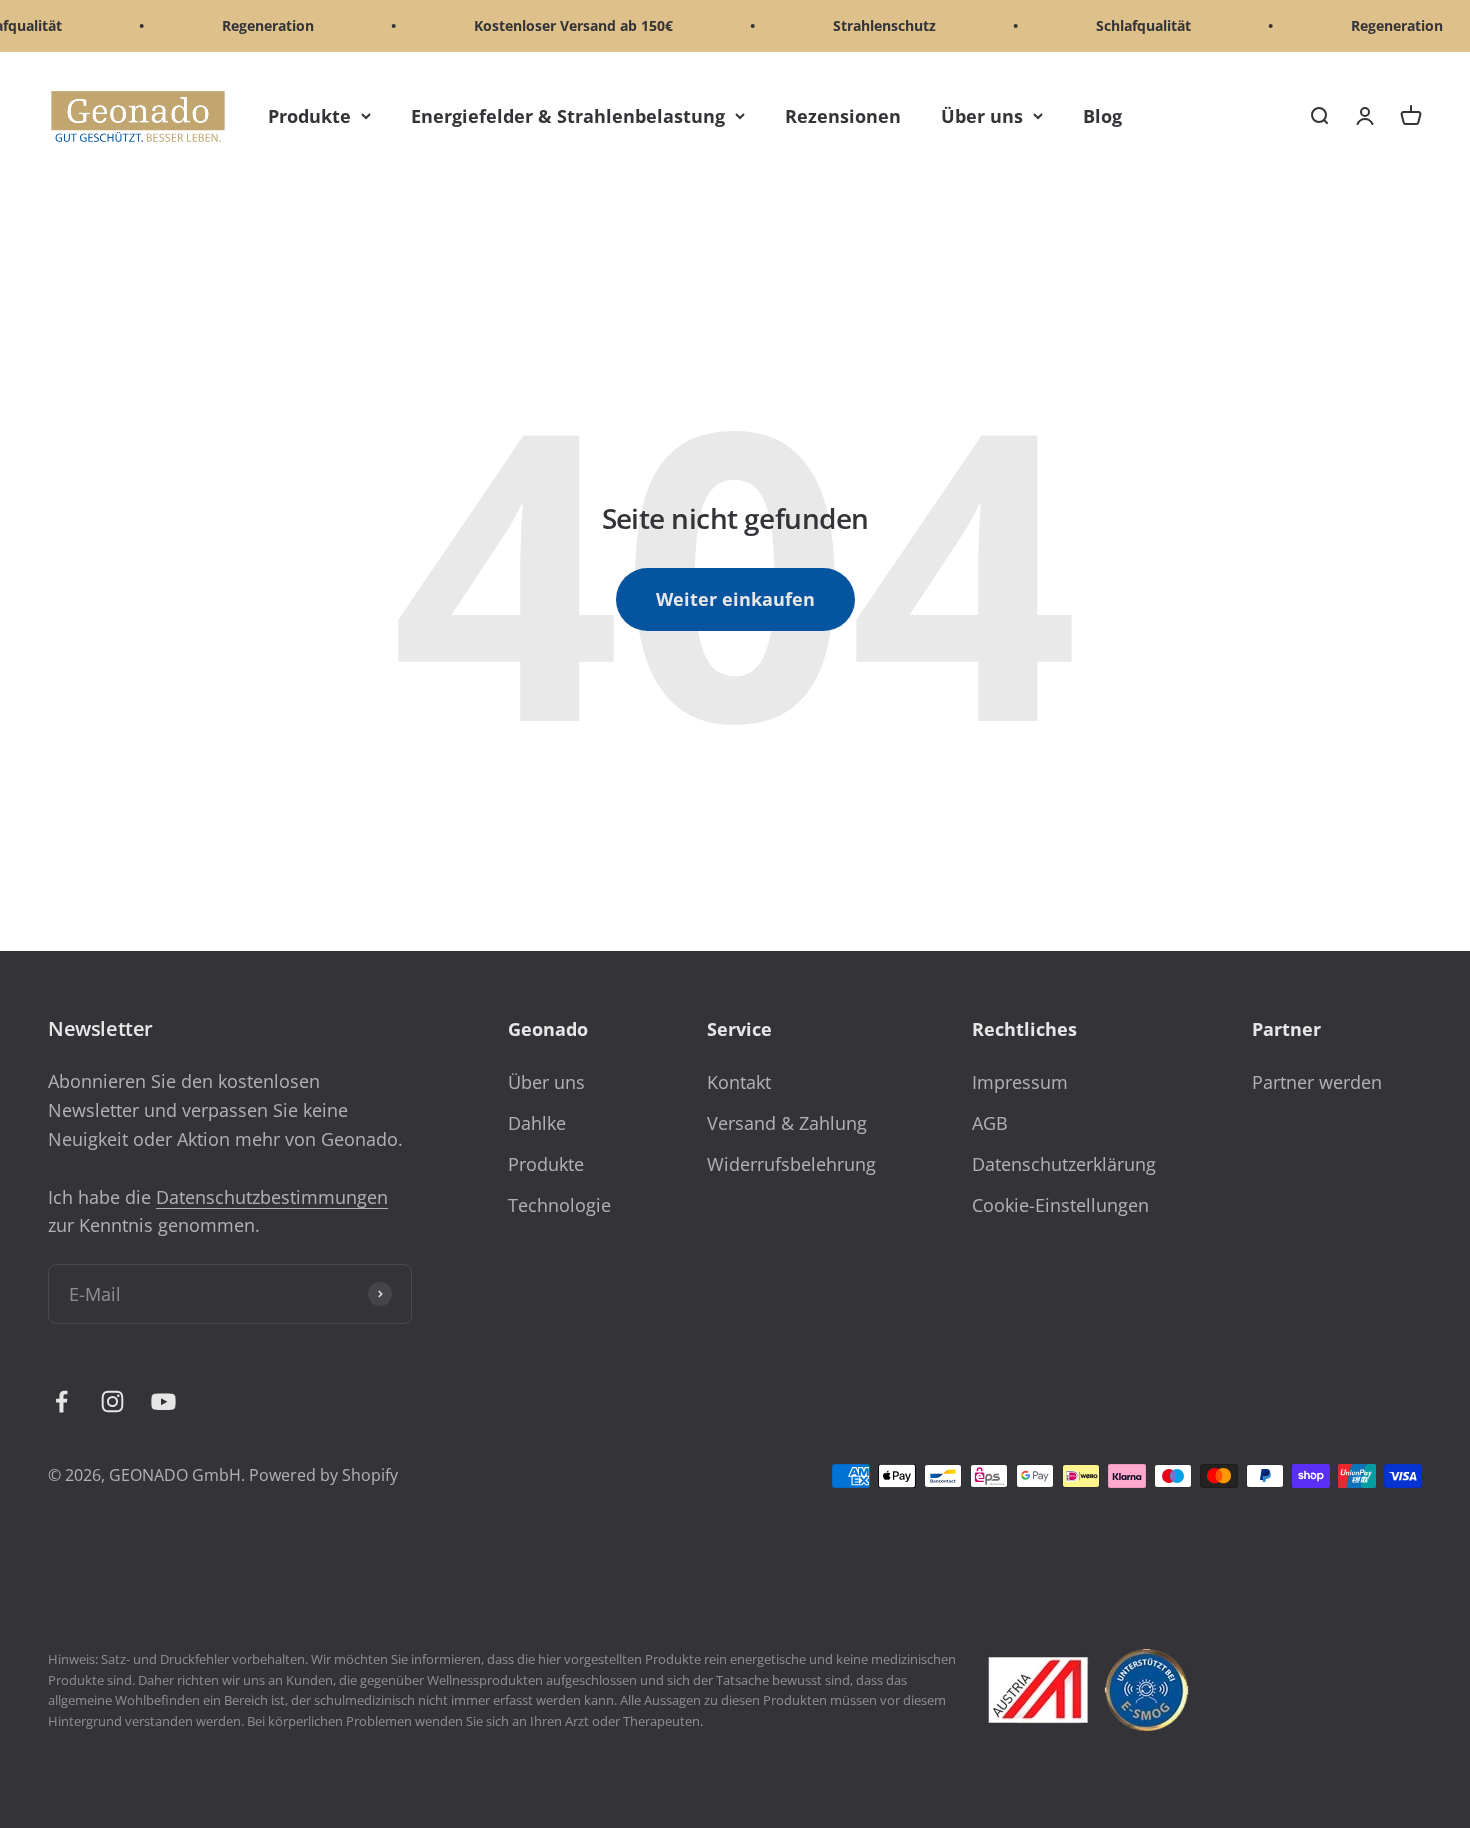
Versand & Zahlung (787, 1123)
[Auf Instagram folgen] (112, 1401)
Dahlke (537, 1123)
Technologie (559, 1205)
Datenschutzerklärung (1064, 1164)
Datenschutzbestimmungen (272, 1197)
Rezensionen (843, 116)
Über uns (982, 116)
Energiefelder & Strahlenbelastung (568, 116)
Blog (1102, 116)
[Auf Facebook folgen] (61, 1401)
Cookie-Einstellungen (1060, 1205)
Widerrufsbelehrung (791, 1164)
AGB (990, 1123)
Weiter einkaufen (735, 599)
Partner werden (1317, 1082)
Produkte (309, 116)
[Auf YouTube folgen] (163, 1401)
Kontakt (739, 1082)
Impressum (1020, 1082)
